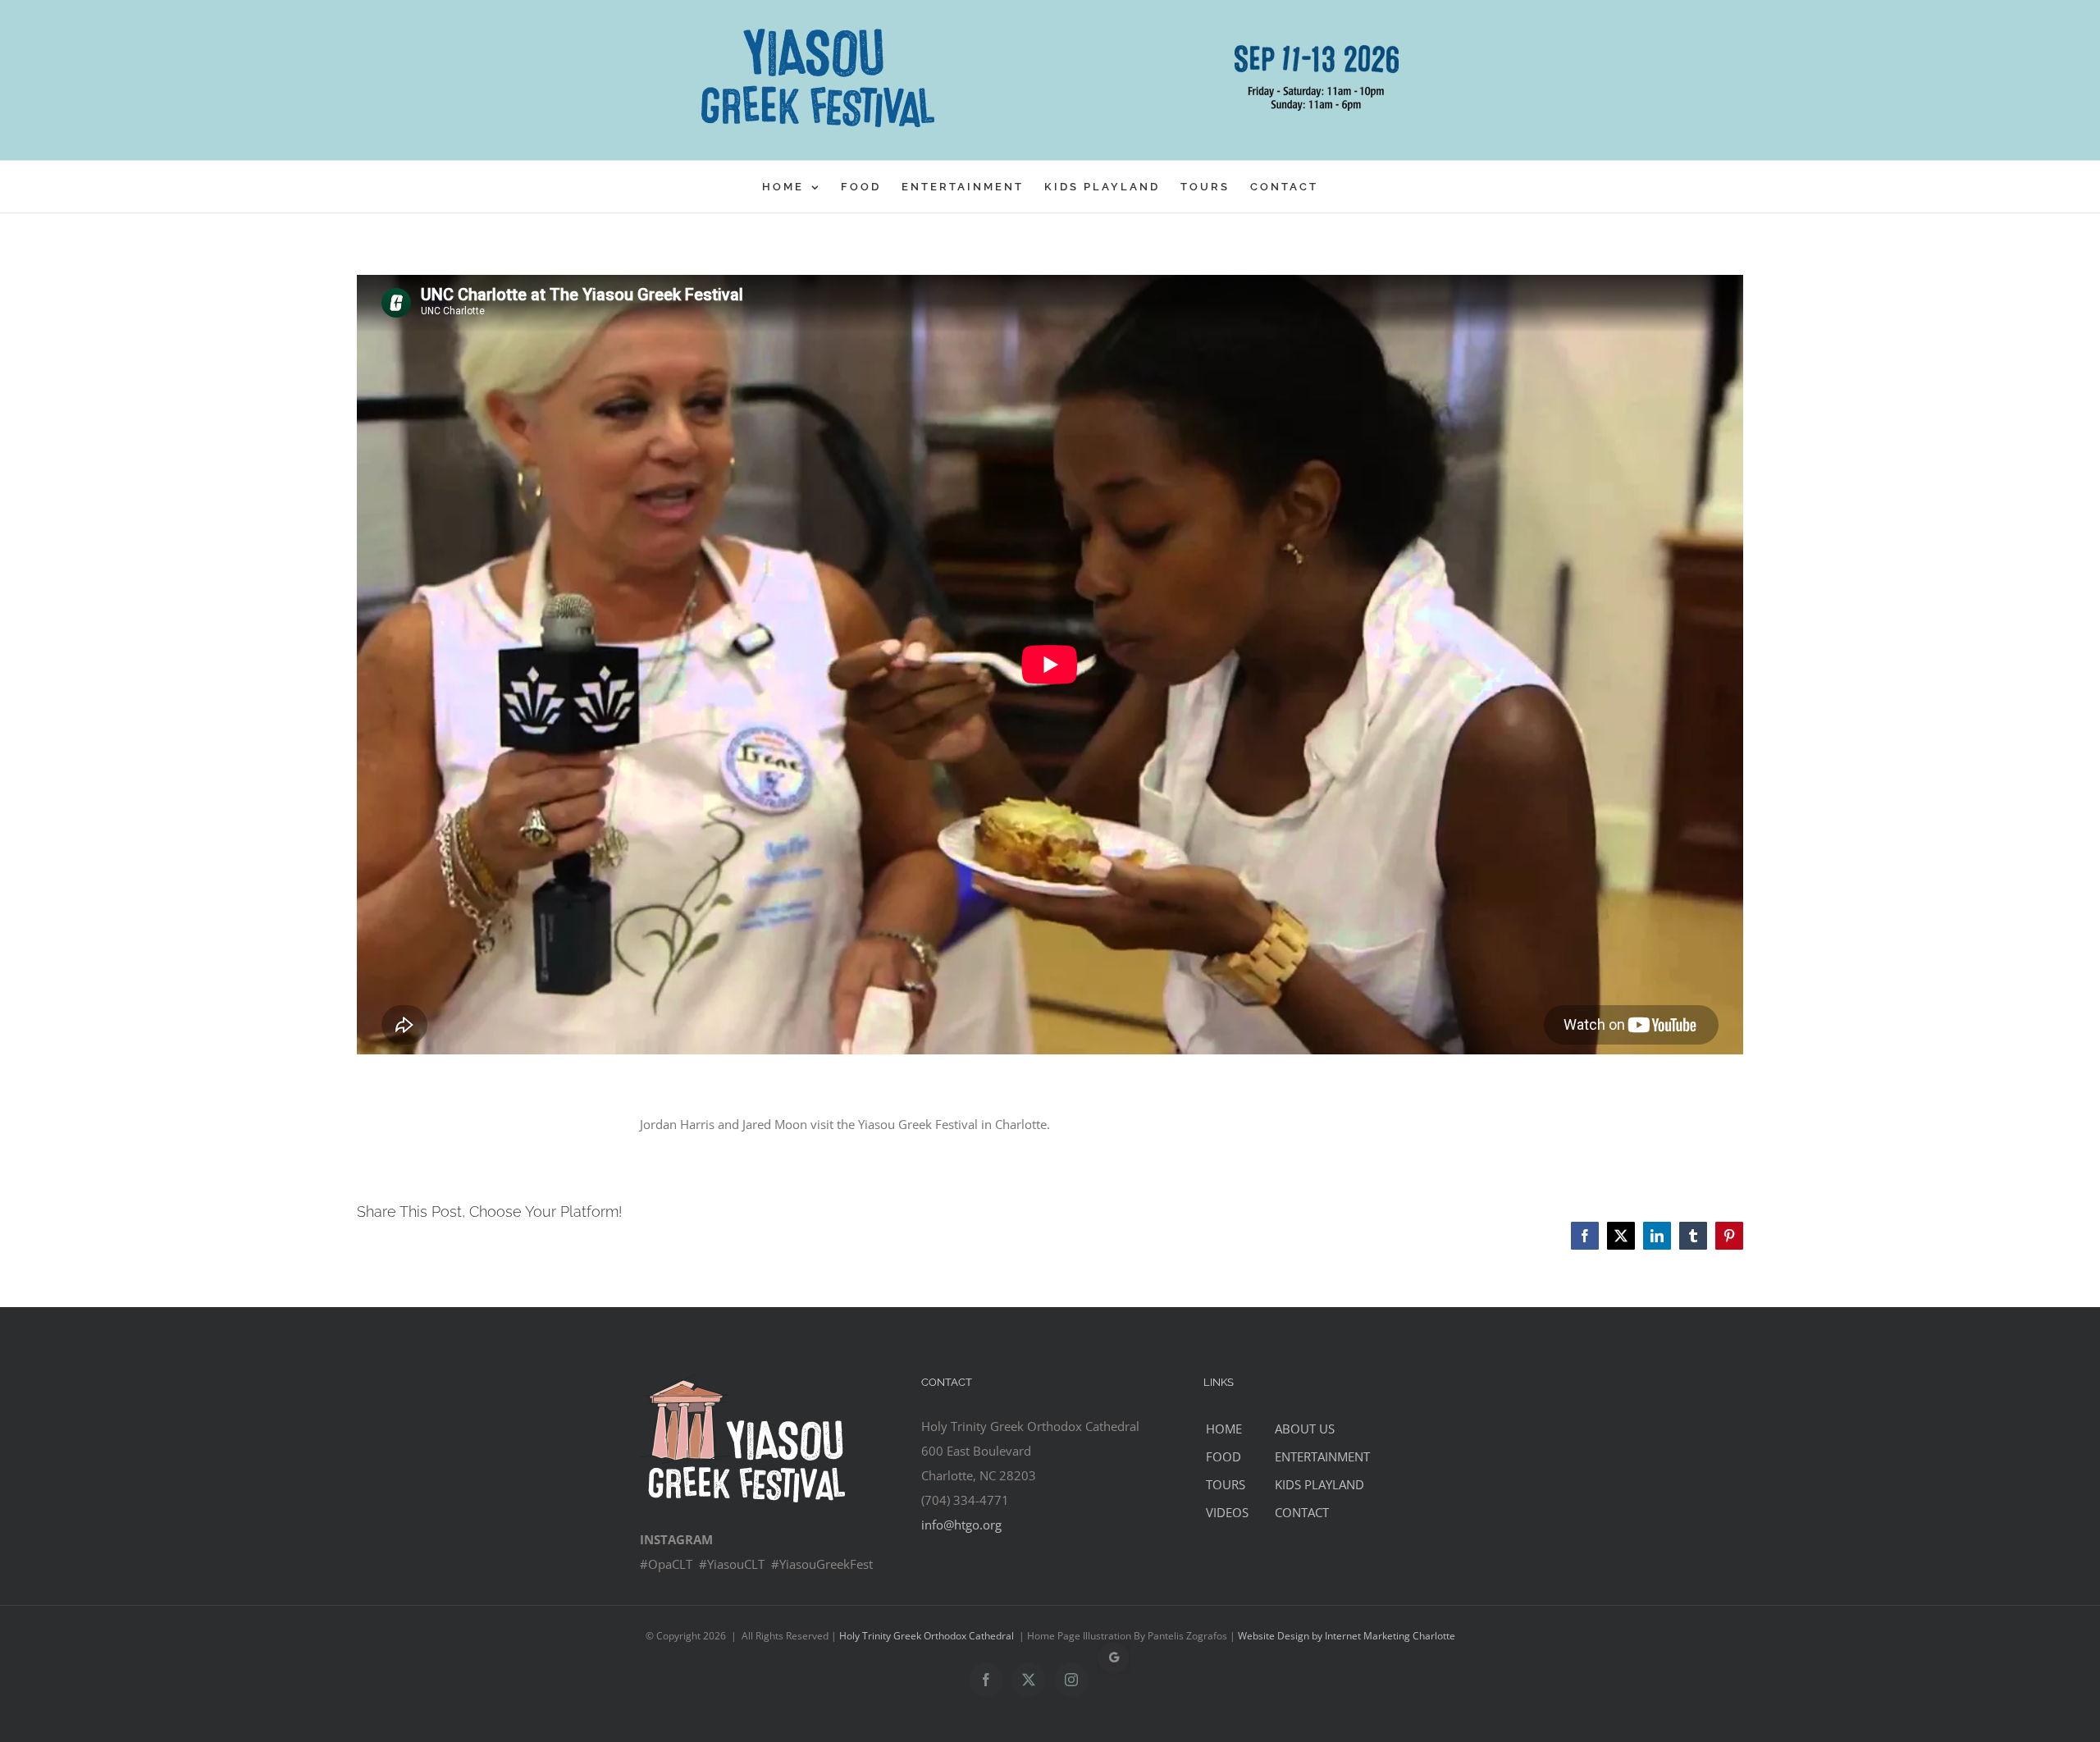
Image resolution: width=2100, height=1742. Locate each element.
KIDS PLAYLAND (1319, 1484)
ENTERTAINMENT (1322, 1456)
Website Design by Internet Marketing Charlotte (1347, 1636)
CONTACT (1302, 1512)
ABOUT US (1305, 1429)
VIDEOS (1227, 1512)
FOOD (1223, 1456)
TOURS (1226, 1484)
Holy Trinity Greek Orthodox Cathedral (927, 1636)
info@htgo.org (961, 1525)
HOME (1224, 1429)
